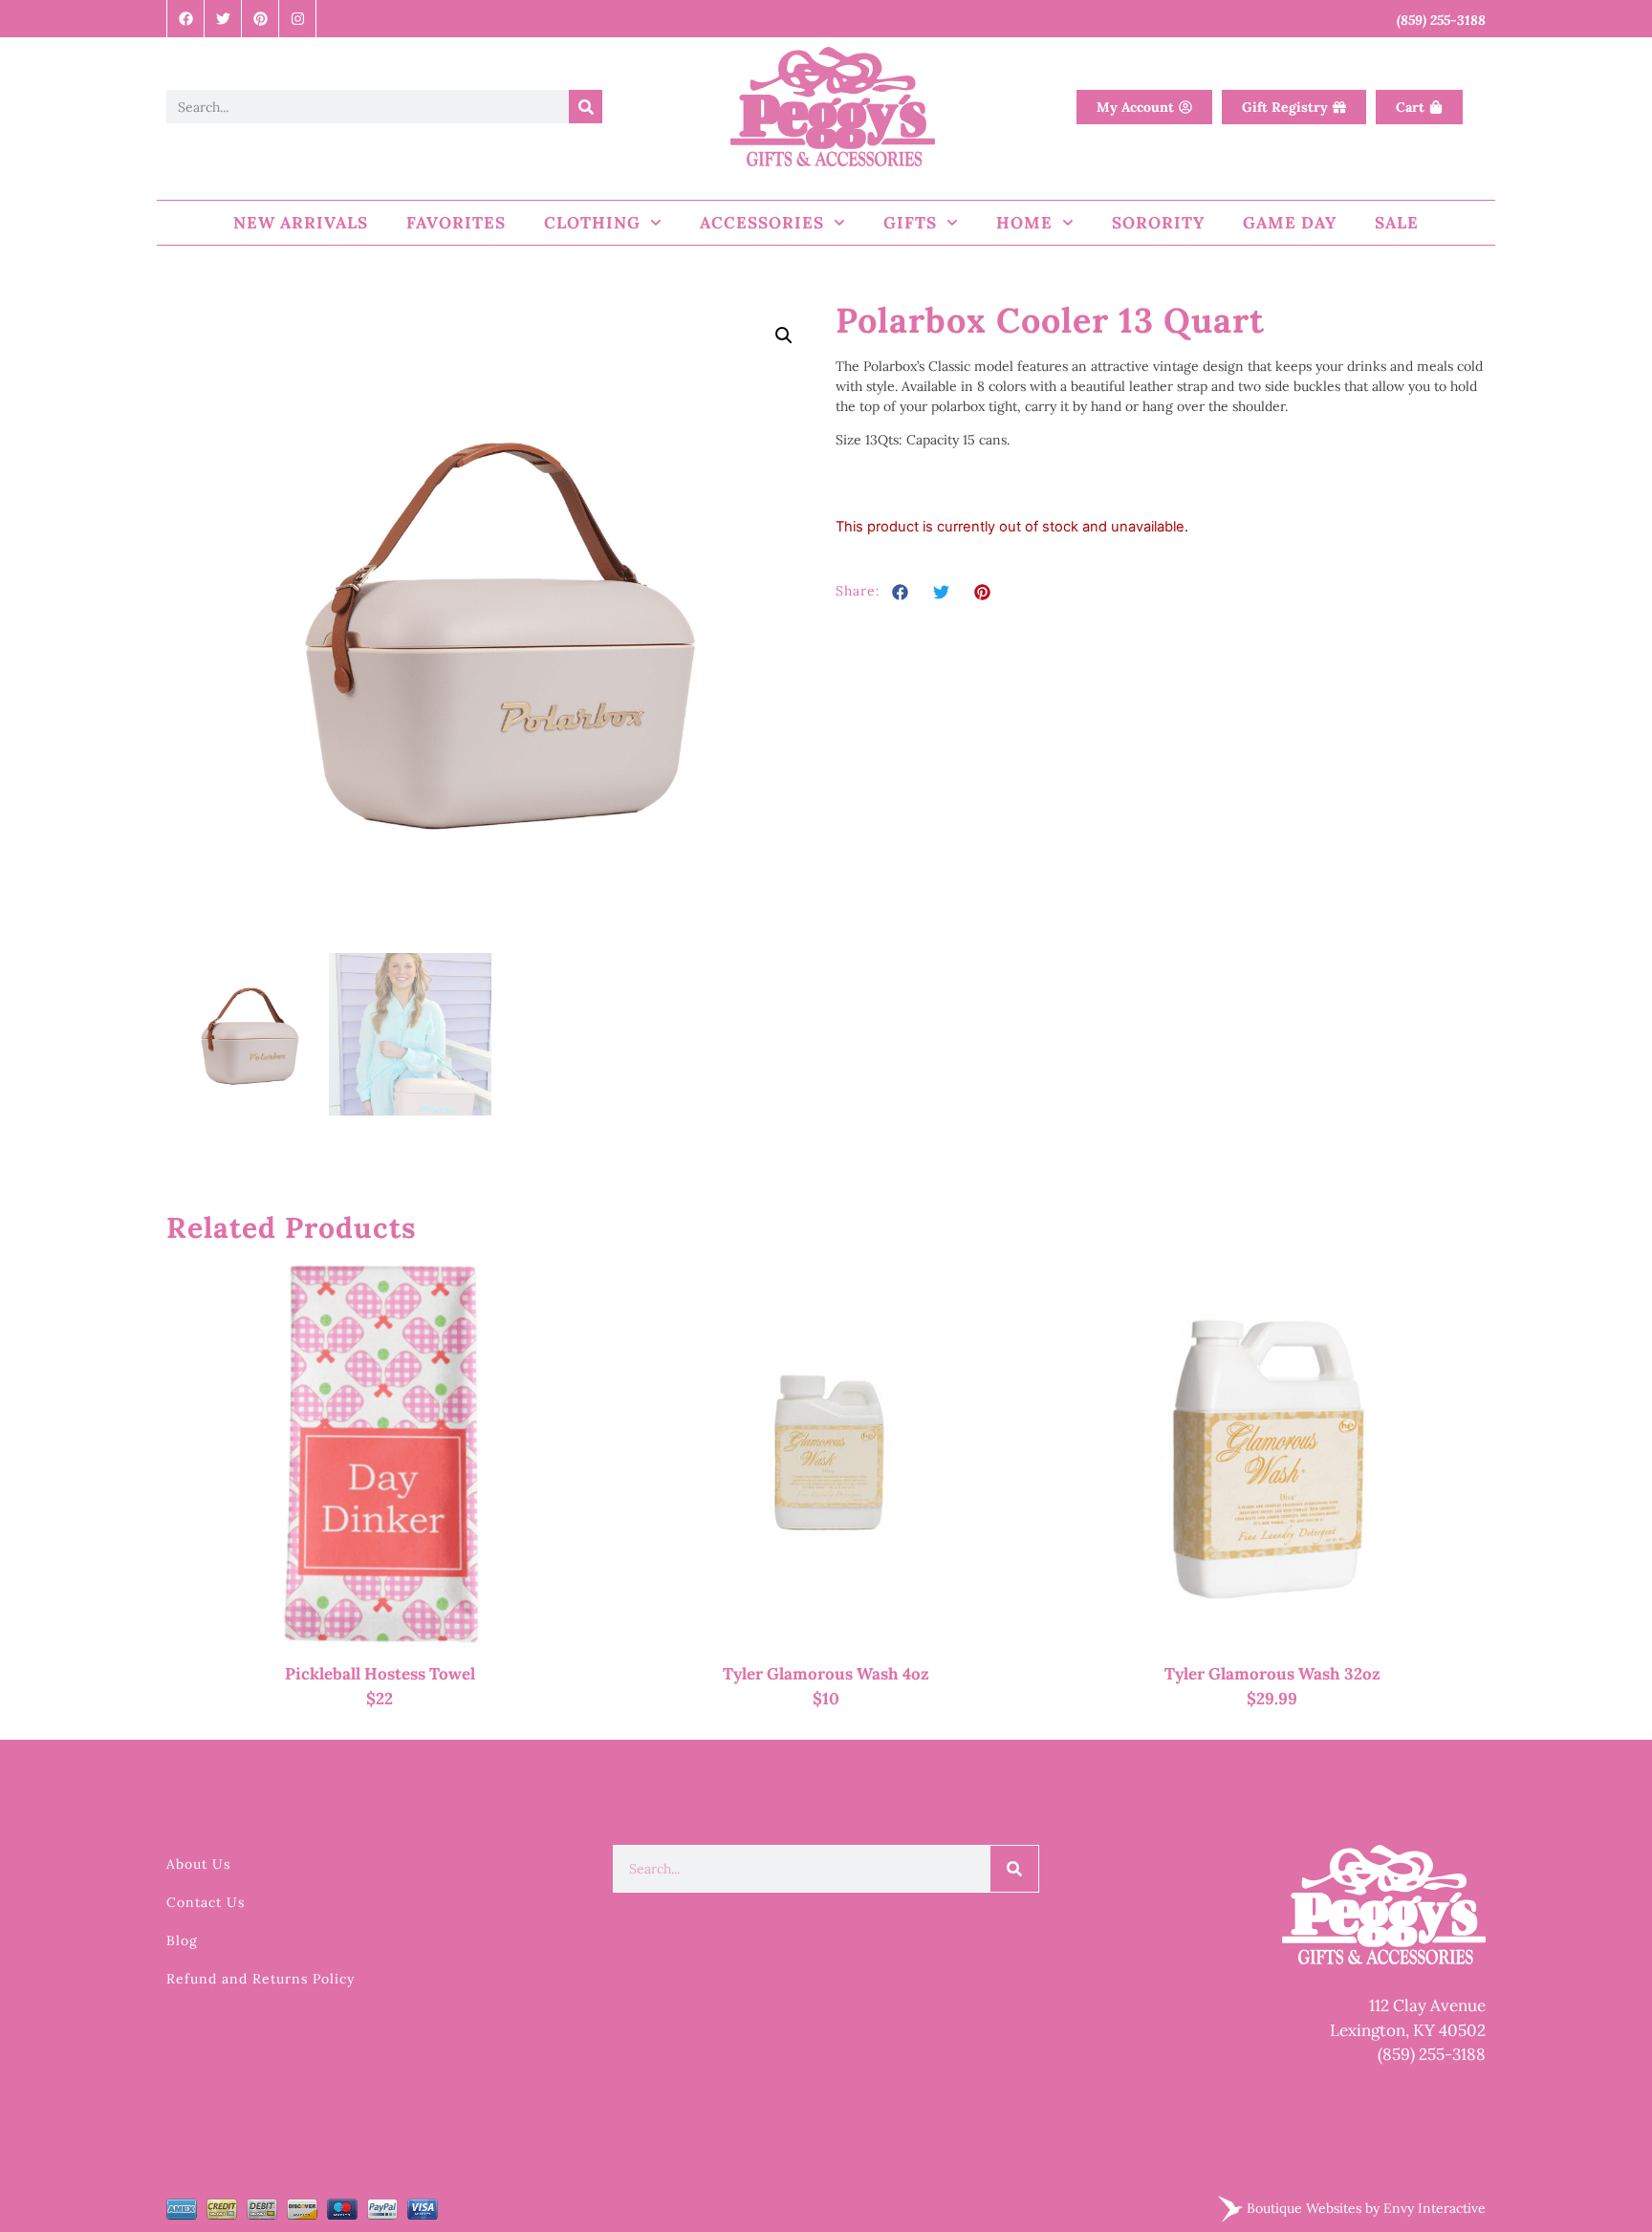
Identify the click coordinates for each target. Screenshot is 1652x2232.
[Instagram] (298, 19)
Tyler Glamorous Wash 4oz (826, 1674)
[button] (784, 336)
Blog (182, 1940)
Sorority (1158, 223)
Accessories (762, 223)
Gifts (910, 223)
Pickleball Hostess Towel (380, 1674)
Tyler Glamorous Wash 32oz (1272, 1674)
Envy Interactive (1435, 2207)
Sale (1397, 223)
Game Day (1290, 223)
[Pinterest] (261, 19)
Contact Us (206, 1902)
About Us (198, 1864)
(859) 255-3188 (1432, 2054)
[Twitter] (223, 19)
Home (1024, 223)
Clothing (592, 223)
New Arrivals (301, 223)
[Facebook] (186, 19)
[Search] (586, 107)
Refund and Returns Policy (261, 1979)
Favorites (456, 223)
